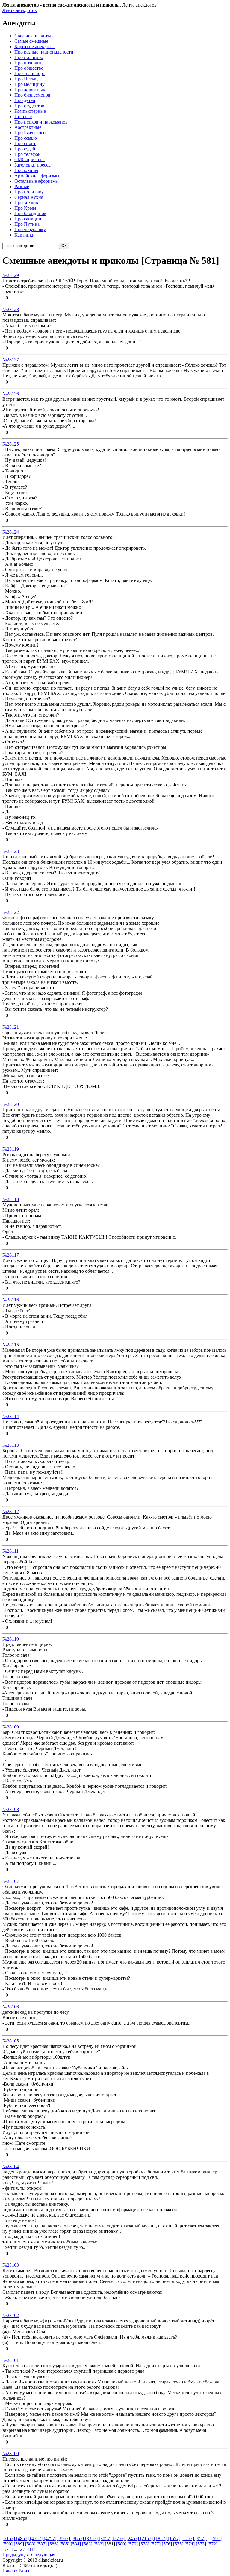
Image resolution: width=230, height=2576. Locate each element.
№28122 (11, 912)
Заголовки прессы (33, 165)
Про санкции (28, 219)
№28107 (11, 1881)
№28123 (11, 851)
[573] (202, 2544)
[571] (8, 2549)
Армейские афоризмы (37, 176)
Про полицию (29, 57)
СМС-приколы (29, 160)
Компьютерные (30, 111)
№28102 (11, 2315)
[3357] (92, 2538)
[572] (212, 2544)
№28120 (11, 1104)
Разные (22, 186)
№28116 (11, 1300)
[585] (65, 2544)
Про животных (30, 90)
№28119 (11, 1149)
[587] (42, 2544)
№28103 (11, 2265)
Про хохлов (26, 203)
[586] (54, 2544)
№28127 (11, 360)
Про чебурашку (30, 230)
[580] (122, 2544)
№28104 (11, 2166)
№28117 (11, 1255)
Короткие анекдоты (34, 47)
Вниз (24, 2571)
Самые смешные (31, 41)
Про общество (29, 68)
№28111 (10, 1551)
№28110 (11, 1639)
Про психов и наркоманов (41, 122)
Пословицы (26, 170)
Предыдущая (16, 2555)
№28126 (11, 394)
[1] (33, 2549)
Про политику (29, 192)
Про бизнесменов (32, 95)
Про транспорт (30, 73)
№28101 (11, 2360)
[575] (179, 2544)
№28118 (11, 1199)
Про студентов (29, 106)
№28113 (11, 1445)
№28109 (11, 1727)
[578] (145, 2544)
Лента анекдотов (20, 10)
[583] (88, 2544)
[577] (156, 2544)
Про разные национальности (44, 52)
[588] (31, 2544)
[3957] (64, 2538)
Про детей (25, 100)
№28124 (11, 532)
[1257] (188, 2538)
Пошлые (23, 116)
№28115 (11, 1345)
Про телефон (28, 154)
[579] (133, 2544)
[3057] (106, 2538)
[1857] (161, 2538)
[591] (217, 2538)
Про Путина (27, 224)
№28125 (11, 444)
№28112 (11, 1512)
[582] (99, 2544)
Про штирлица (29, 63)
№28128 (11, 309)
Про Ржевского (30, 133)
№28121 (11, 1027)
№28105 (11, 2041)
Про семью (26, 138)
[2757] (119, 2538)
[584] (76, 2544)
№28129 (11, 275)
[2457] (133, 2538)
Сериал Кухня (29, 197)
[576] (167, 2544)
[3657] (78, 2538)
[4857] (23, 2538)
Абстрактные (28, 127)
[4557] (37, 2538)
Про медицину (29, 84)
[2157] (147, 2538)
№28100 (11, 2454)
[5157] (9, 2538)
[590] (8, 2544)
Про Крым (25, 208)
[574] (190, 2544)
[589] (19, 2544)
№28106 (11, 2007)
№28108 (11, 1809)
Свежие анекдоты (33, 36)
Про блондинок (30, 213)
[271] (24, 2549)
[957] (201, 2538)
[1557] (175, 2538)
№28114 (11, 1416)
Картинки (25, 235)
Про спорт (25, 143)
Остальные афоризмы (37, 181)
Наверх (10, 2571)
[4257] (51, 2538)
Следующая (43, 2555)
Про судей (25, 149)
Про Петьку (27, 79)
